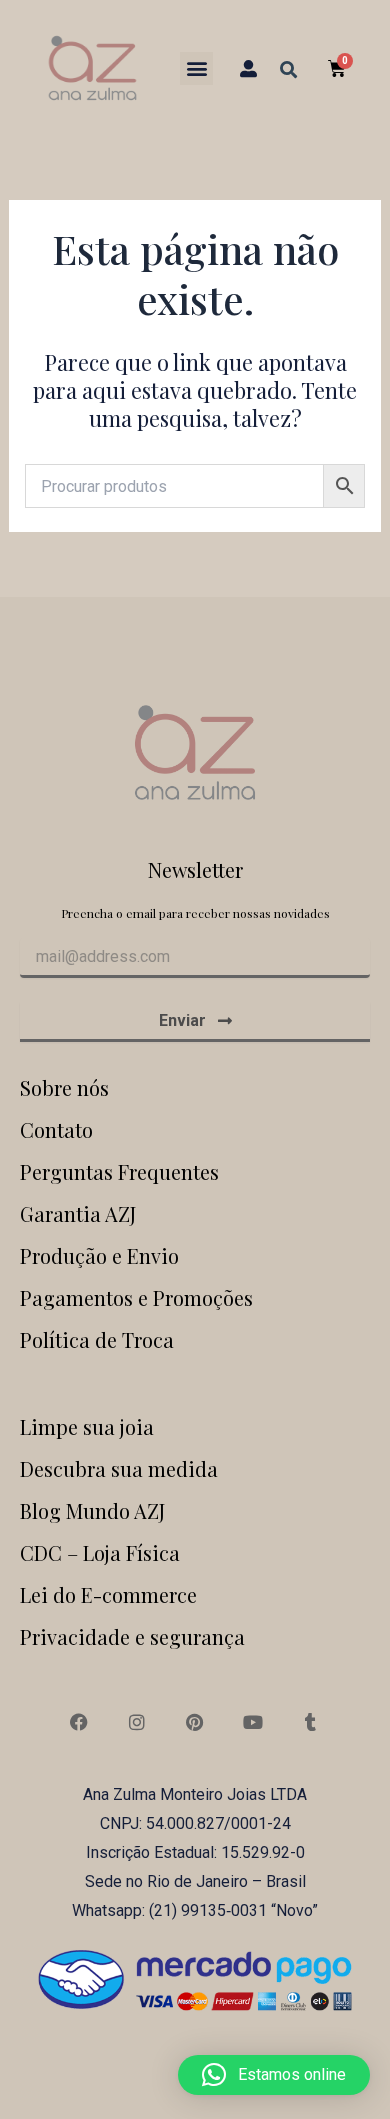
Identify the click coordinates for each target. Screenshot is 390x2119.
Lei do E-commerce (108, 1594)
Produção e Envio (99, 1255)
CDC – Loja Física (100, 1552)
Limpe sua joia (87, 1426)
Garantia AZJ (78, 1213)
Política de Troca (97, 1339)
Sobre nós (64, 1087)
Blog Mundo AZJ (92, 1510)
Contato (56, 1129)
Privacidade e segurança (132, 1636)
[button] (196, 68)
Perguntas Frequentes (119, 1171)
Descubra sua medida (119, 1468)
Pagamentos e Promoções (136, 1297)
